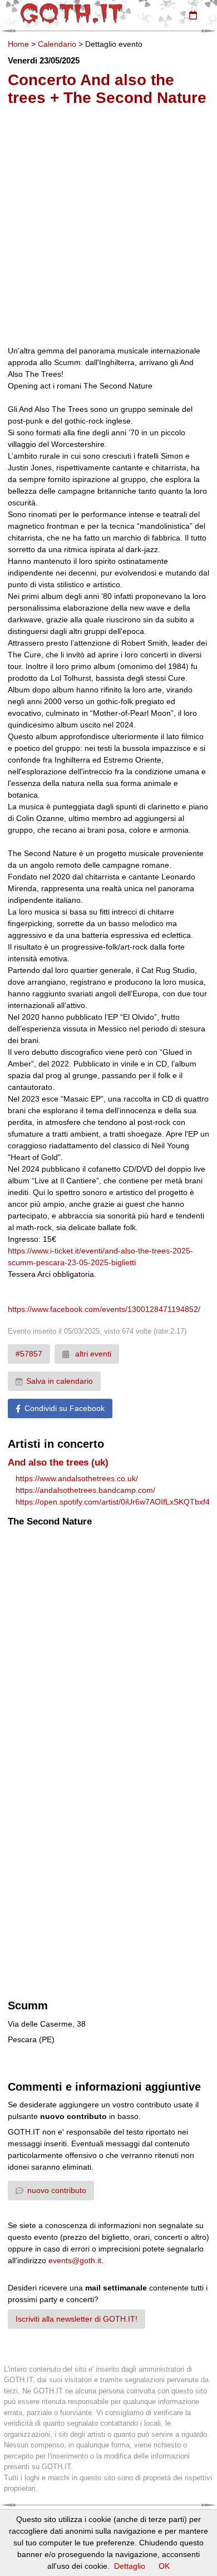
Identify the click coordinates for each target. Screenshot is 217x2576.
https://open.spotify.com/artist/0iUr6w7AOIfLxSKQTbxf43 (115, 1502)
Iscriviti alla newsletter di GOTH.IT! (77, 2319)
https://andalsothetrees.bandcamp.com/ (85, 1490)
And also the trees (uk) (58, 1462)
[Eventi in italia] (193, 15)
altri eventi (92, 1354)
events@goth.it (75, 2260)
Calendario (57, 44)
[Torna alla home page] (71, 13)
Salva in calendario (60, 1381)
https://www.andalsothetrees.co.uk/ (77, 1478)
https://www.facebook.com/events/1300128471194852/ (104, 1309)
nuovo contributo (57, 2190)
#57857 (29, 1354)
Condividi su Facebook (65, 1408)
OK (164, 2566)
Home (18, 44)
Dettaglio (130, 2566)
